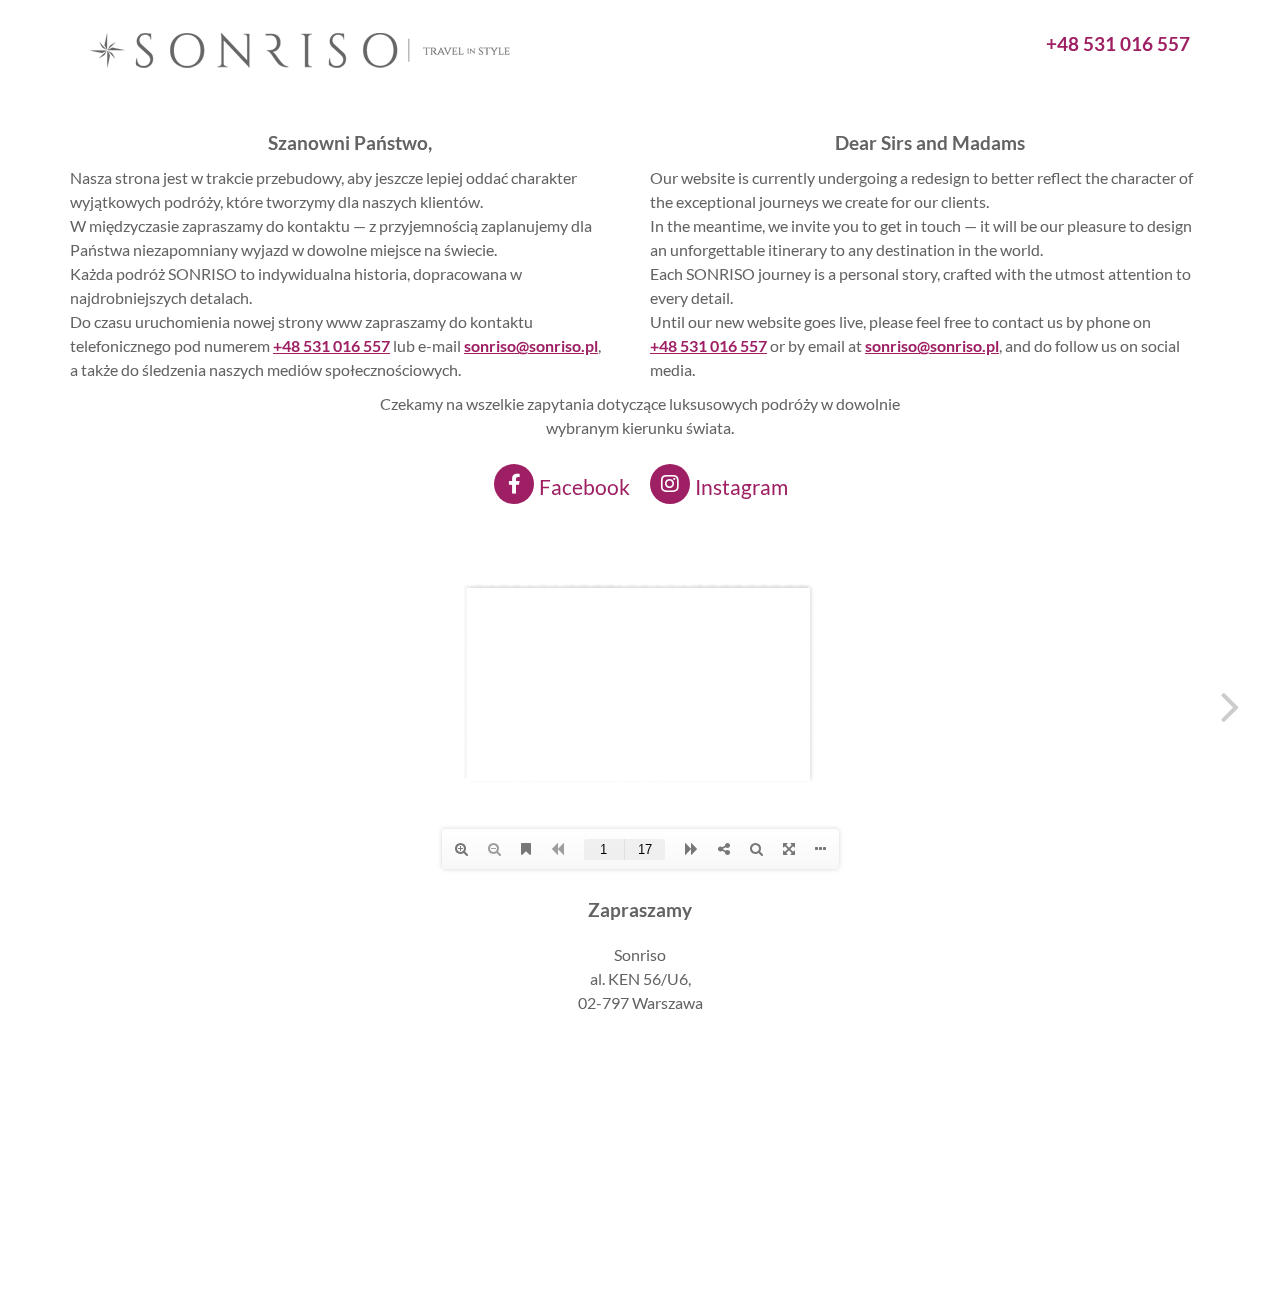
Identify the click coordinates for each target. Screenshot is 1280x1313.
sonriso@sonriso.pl (932, 345)
